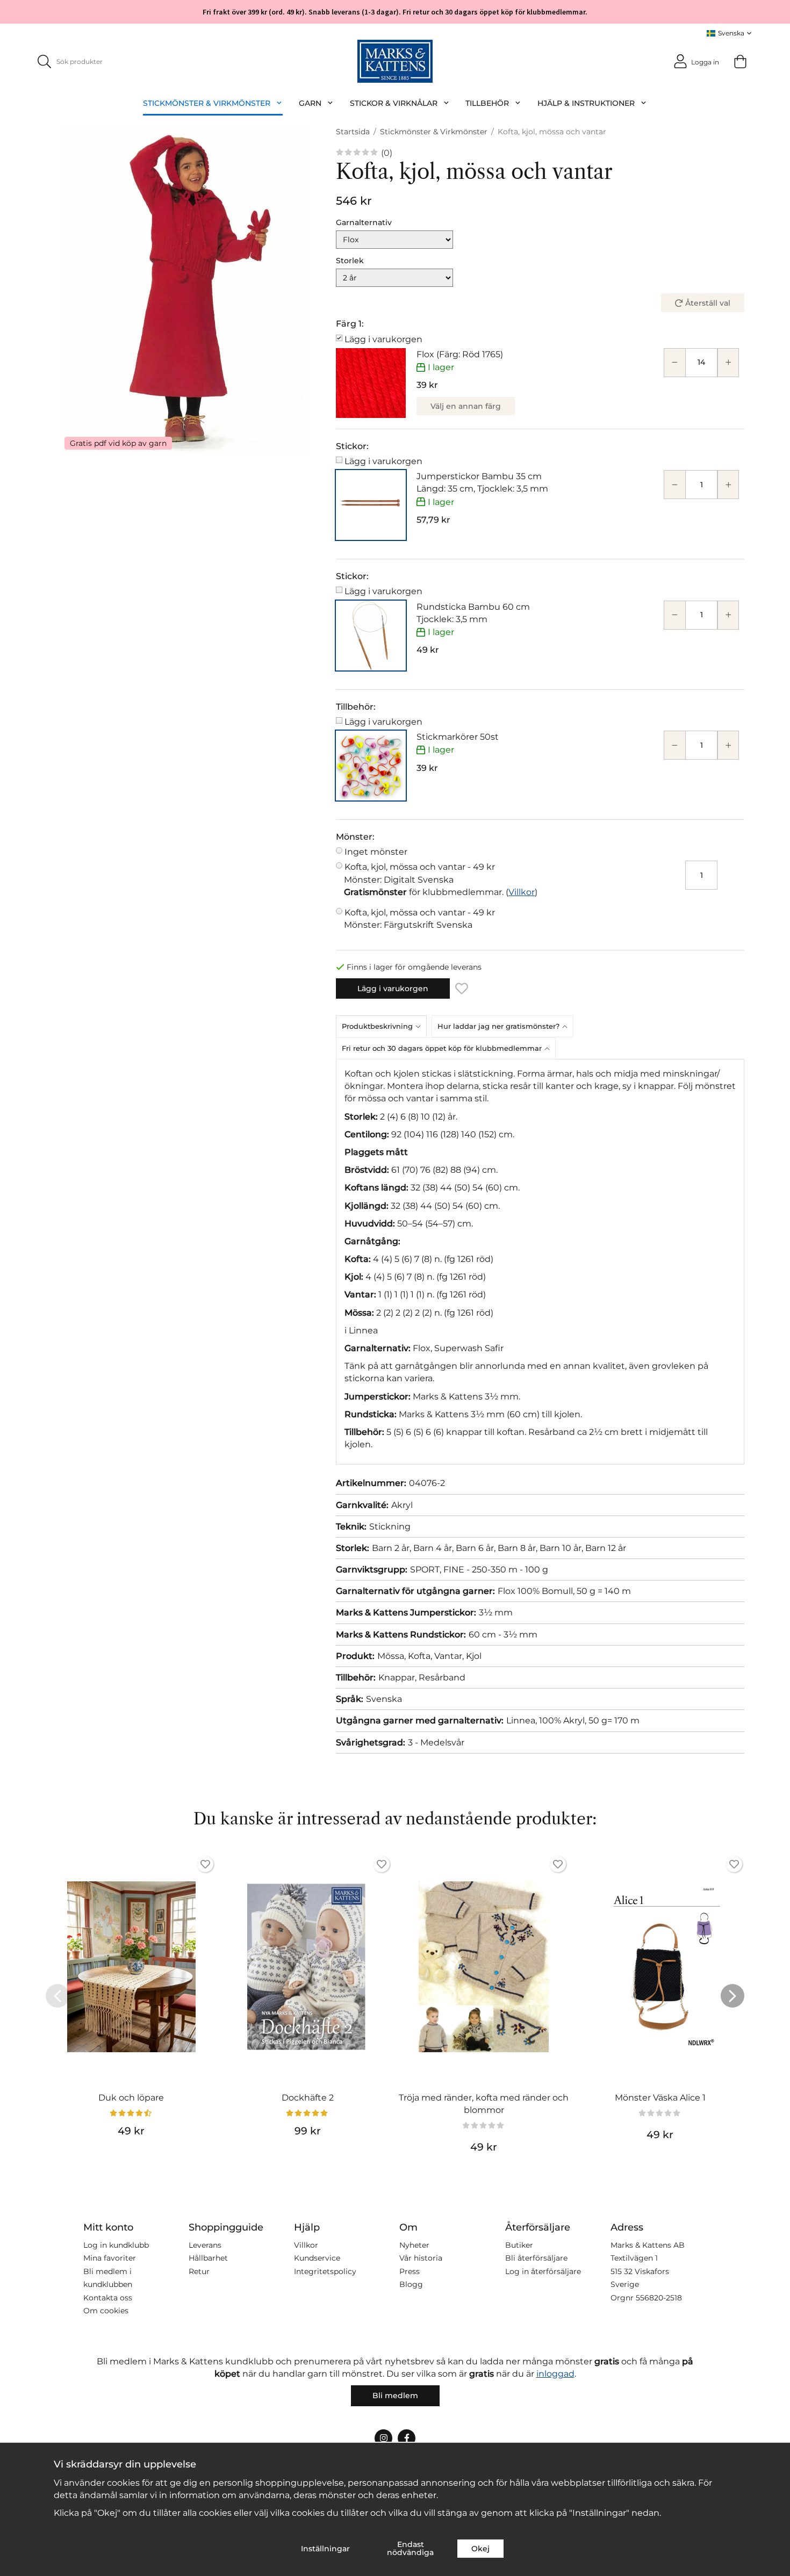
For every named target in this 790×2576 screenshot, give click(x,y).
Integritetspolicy (325, 2271)
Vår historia (421, 2258)
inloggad (555, 2374)
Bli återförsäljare (536, 2258)
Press (410, 2271)
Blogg (411, 2284)
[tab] (384, 1026)
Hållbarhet (208, 2258)
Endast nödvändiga (410, 2548)
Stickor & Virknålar (394, 103)
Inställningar (325, 2549)
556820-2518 (659, 2298)
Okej (480, 2549)
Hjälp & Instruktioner (586, 103)
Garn (310, 103)
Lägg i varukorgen (383, 339)
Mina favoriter (110, 2258)
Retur (199, 2271)
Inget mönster (376, 852)
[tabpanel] (540, 1262)
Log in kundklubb (116, 2245)
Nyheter (414, 2245)
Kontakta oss (108, 2298)
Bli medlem (395, 2395)
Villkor (522, 892)
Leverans (205, 2245)
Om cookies (106, 2311)
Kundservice (317, 2258)
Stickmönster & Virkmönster (207, 103)
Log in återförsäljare (543, 2271)
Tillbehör (487, 103)
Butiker (519, 2245)
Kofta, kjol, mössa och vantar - (419, 873)
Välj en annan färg (466, 406)
